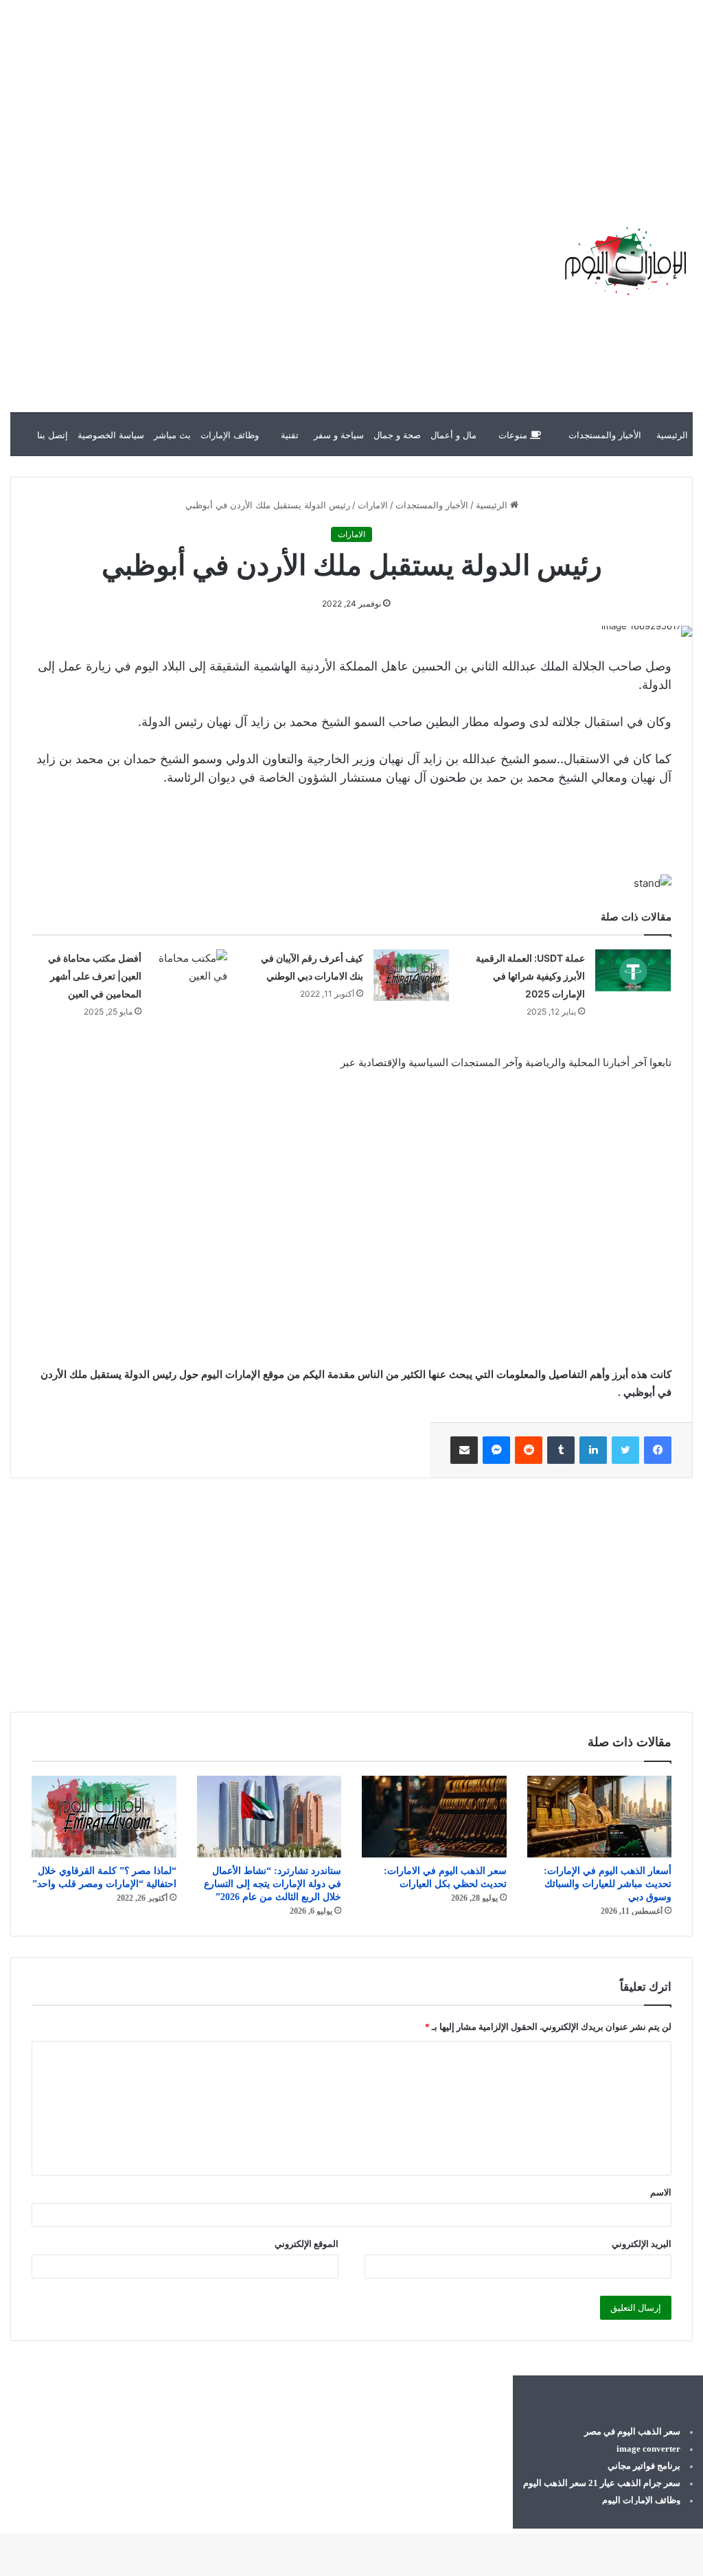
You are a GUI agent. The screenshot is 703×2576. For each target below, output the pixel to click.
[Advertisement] (456, 96)
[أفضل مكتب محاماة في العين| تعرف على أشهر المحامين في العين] (189, 971)
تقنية (290, 435)
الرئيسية (672, 435)
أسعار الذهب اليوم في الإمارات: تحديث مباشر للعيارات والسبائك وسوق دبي (608, 1884)
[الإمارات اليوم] (624, 261)
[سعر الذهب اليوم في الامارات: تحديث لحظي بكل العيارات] (434, 1817)
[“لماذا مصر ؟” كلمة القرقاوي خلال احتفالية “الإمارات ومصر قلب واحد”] (104, 1817)
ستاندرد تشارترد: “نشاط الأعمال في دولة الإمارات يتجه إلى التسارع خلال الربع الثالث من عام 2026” (273, 1884)
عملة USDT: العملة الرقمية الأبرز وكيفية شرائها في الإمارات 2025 (530, 976)
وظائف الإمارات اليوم (641, 2500)
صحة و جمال (397, 435)
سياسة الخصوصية (111, 435)
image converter (648, 2449)
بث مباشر (172, 435)
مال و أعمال (453, 435)
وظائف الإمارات (230, 435)
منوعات (514, 435)
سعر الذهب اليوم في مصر (632, 2431)
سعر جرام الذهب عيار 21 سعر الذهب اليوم (602, 2483)
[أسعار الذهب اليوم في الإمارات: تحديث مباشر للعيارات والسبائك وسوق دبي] (600, 1817)
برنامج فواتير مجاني (644, 2466)
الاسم (661, 2192)
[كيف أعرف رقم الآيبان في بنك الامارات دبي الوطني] (411, 975)
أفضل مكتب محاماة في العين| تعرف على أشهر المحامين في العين (95, 976)
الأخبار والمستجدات (605, 435)
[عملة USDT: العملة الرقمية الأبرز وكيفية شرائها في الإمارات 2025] (633, 971)
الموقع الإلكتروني (307, 2244)
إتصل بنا (53, 435)
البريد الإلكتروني (642, 2244)
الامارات (373, 505)
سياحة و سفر (339, 435)
